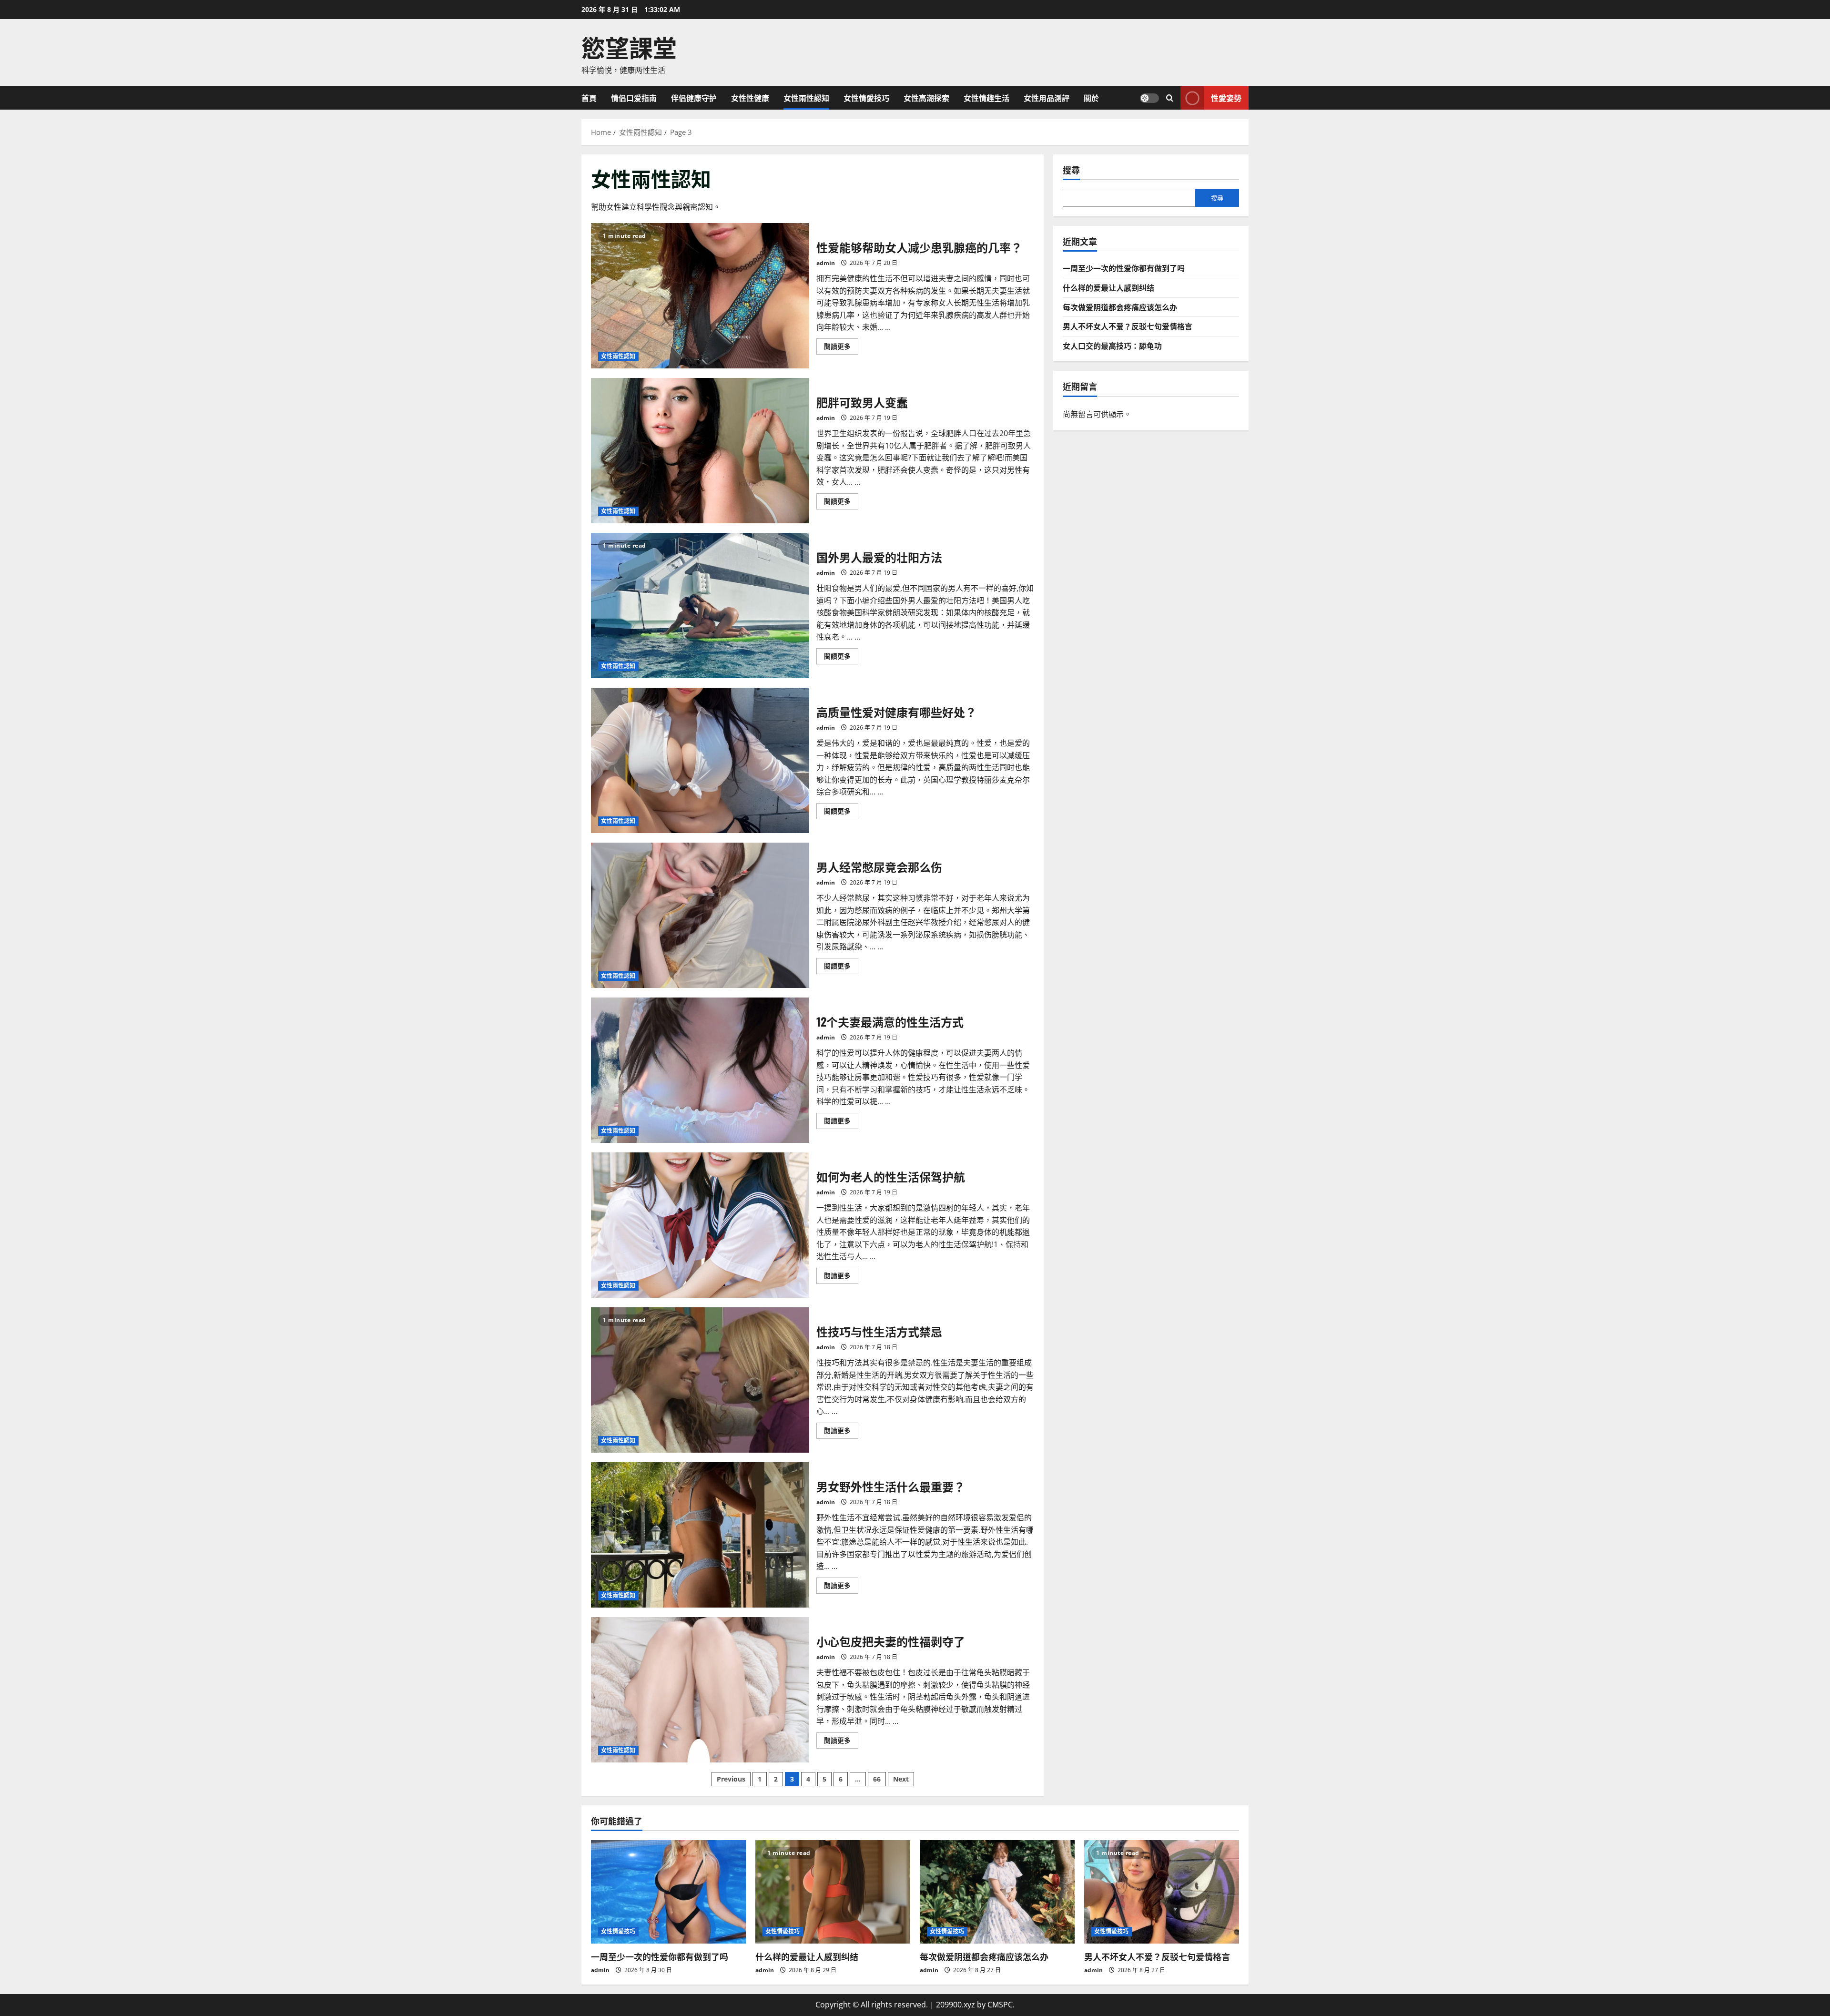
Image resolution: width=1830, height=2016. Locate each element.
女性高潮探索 (926, 98)
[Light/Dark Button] (1149, 98)
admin (826, 263)
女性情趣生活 (986, 98)
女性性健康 (750, 98)
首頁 (589, 98)
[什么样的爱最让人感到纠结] (833, 1892)
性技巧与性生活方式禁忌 (700, 1380)
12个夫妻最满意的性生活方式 (700, 1070)
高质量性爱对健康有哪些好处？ (700, 760)
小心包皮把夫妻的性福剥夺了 (700, 1690)
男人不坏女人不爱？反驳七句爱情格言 (1128, 326)
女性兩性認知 (806, 98)
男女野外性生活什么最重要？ (700, 1535)
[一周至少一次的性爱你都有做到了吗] (668, 1892)
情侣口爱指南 (634, 98)
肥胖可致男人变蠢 (700, 451)
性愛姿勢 (1226, 97)
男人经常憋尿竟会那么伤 (700, 915)
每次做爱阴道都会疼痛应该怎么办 (1120, 306)
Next (901, 1779)
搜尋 (1071, 170)
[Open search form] (1170, 98)
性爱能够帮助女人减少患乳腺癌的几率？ (700, 296)
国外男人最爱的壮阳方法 (700, 606)
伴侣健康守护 (694, 98)
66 (877, 1779)
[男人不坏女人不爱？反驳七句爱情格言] (1162, 1892)
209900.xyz (956, 2005)
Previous (731, 1779)
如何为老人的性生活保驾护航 (700, 1225)
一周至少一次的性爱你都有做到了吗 (1124, 268)
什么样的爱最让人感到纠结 (1108, 287)
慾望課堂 (629, 46)
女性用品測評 (1047, 98)
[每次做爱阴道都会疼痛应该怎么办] (997, 1892)
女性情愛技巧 (866, 98)
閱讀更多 (841, 348)
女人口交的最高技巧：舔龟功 (1112, 345)
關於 (1091, 98)
